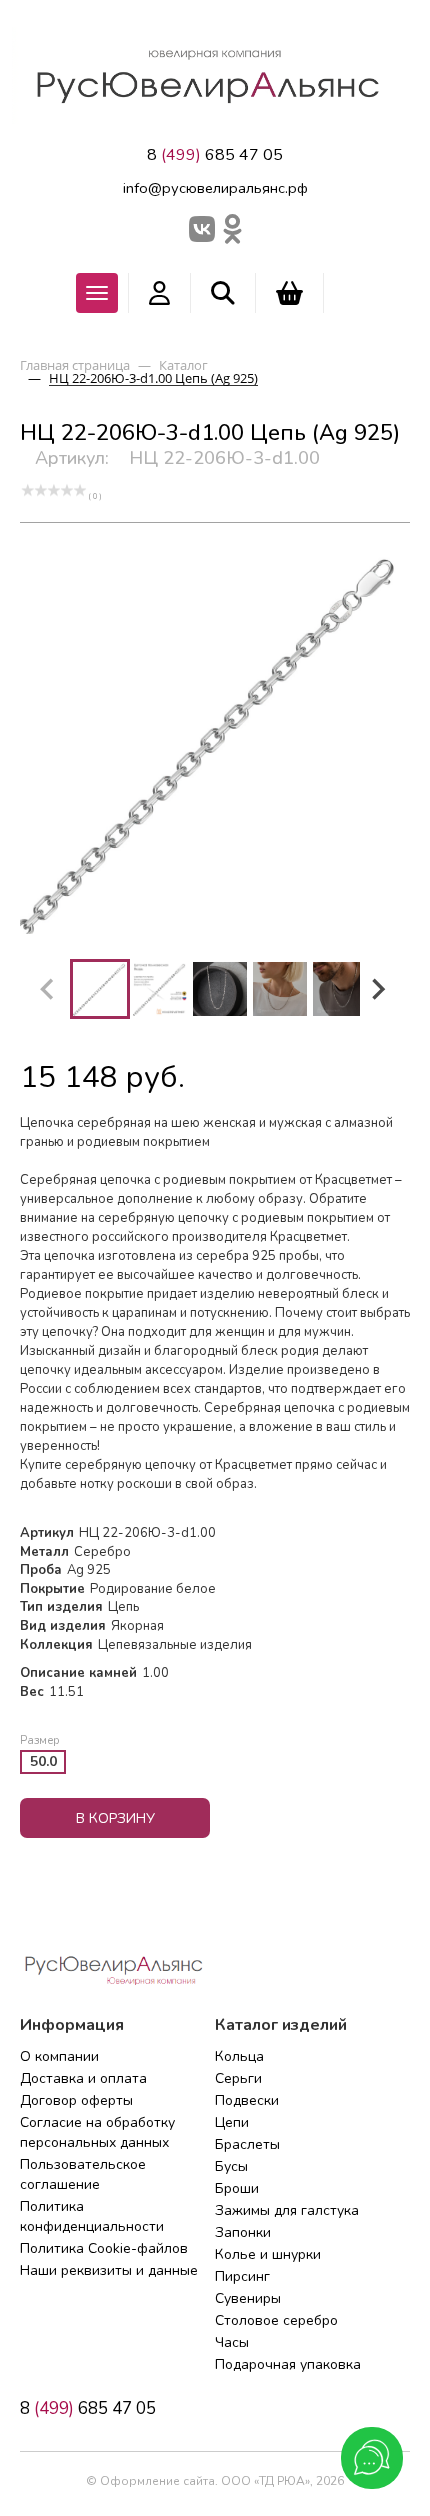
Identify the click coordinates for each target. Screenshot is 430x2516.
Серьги (238, 2078)
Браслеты (247, 2144)
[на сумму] (289, 293)
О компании (59, 2056)
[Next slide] (377, 989)
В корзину (115, 1818)
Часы (232, 2342)
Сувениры (248, 2298)
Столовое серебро (276, 2320)
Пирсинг (242, 2276)
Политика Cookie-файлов (104, 2248)
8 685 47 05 (215, 155)
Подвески (247, 2100)
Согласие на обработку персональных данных (97, 2132)
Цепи (232, 2122)
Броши (237, 2188)
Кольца (239, 2056)
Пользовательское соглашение (83, 2174)
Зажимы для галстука (287, 2210)
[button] (100, 989)
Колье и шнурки (268, 2254)
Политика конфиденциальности (92, 2216)
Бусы (231, 2166)
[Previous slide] (48, 989)
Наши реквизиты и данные (109, 2270)
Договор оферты (76, 2100)
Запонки (243, 2232)
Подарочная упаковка (288, 2364)
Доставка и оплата (83, 2078)
